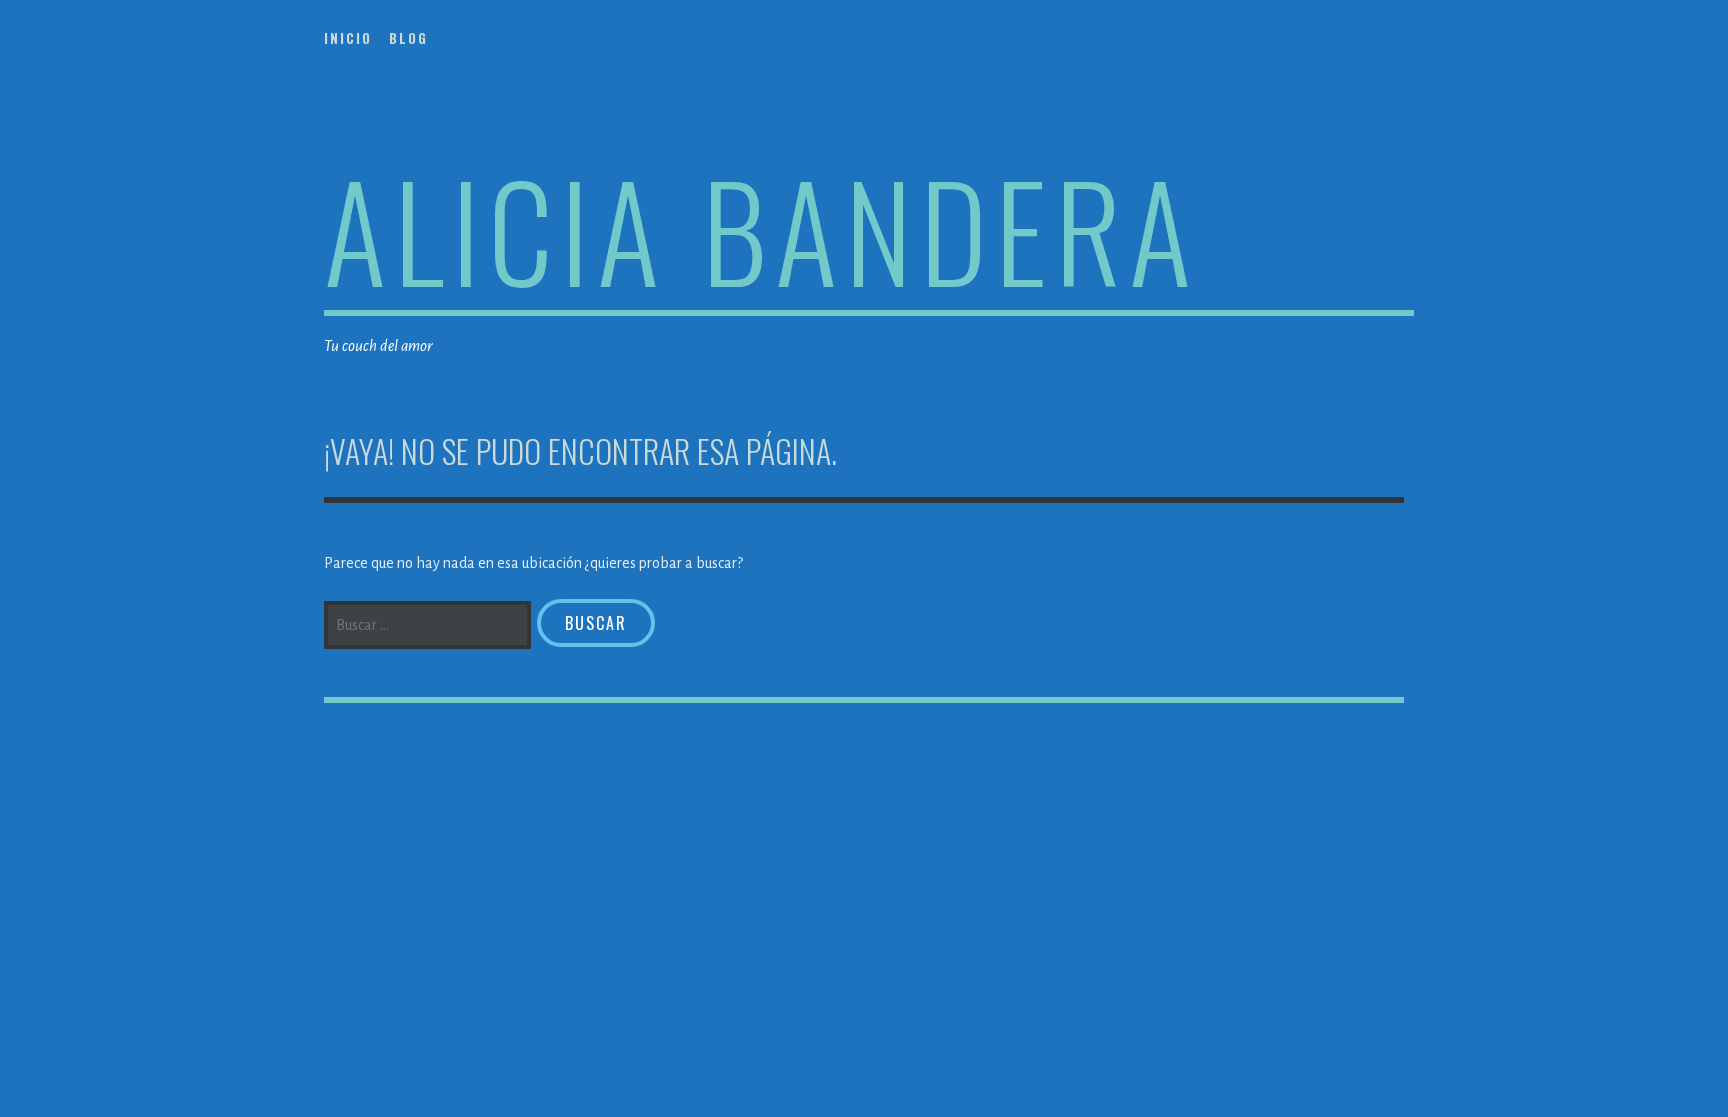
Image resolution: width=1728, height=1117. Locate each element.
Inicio (348, 38)
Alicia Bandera (761, 228)
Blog (408, 38)
